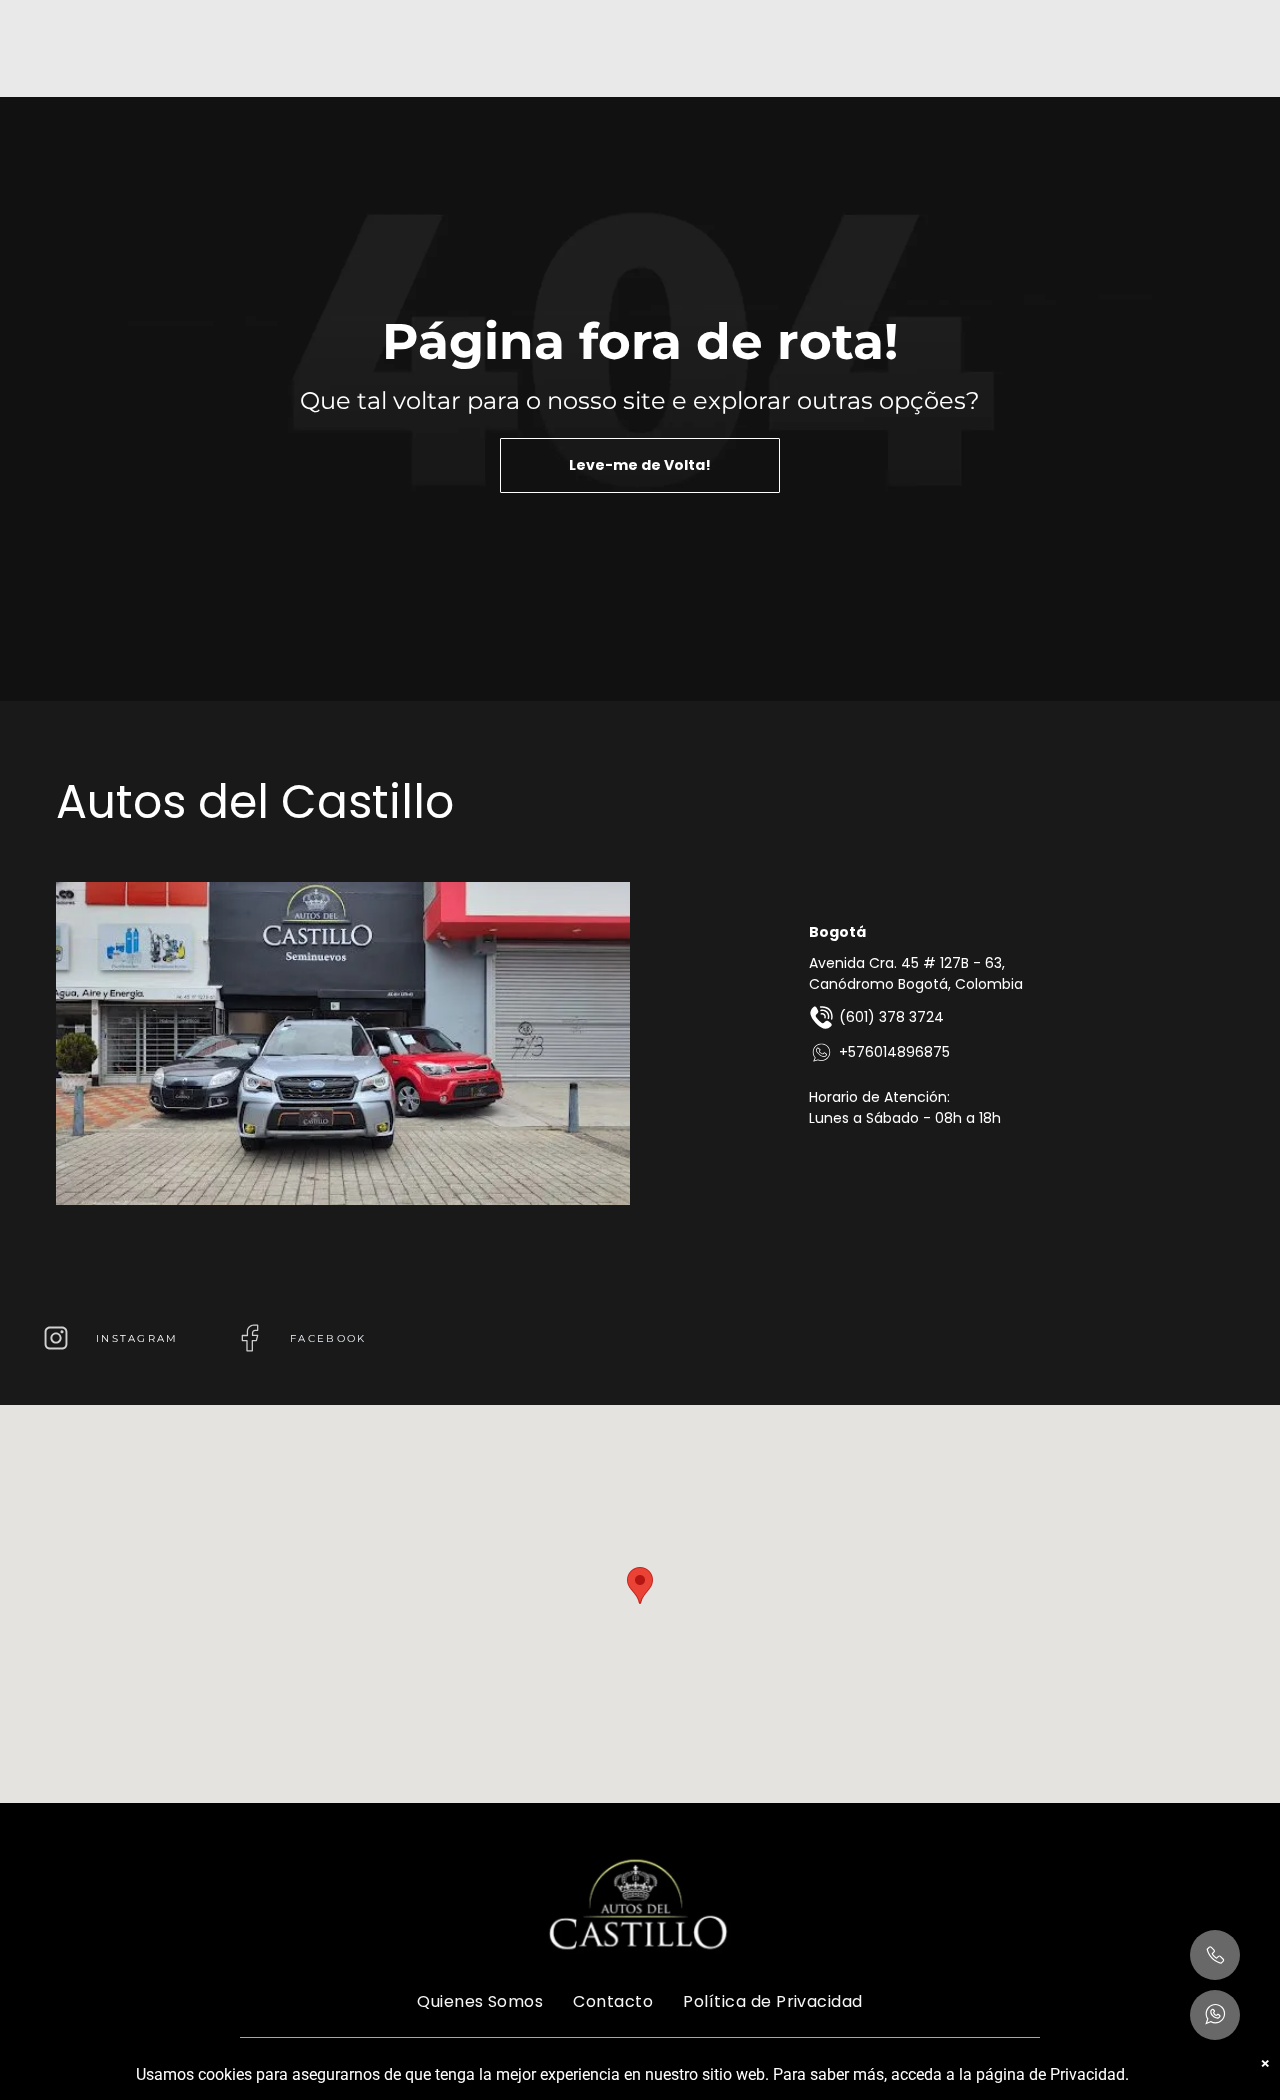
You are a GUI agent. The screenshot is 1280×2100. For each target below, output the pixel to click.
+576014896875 (894, 1052)
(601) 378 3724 (891, 1017)
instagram (137, 1338)
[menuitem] (480, 2001)
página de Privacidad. (1052, 2074)
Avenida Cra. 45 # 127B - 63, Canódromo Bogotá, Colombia (916, 973)
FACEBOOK (328, 1338)
